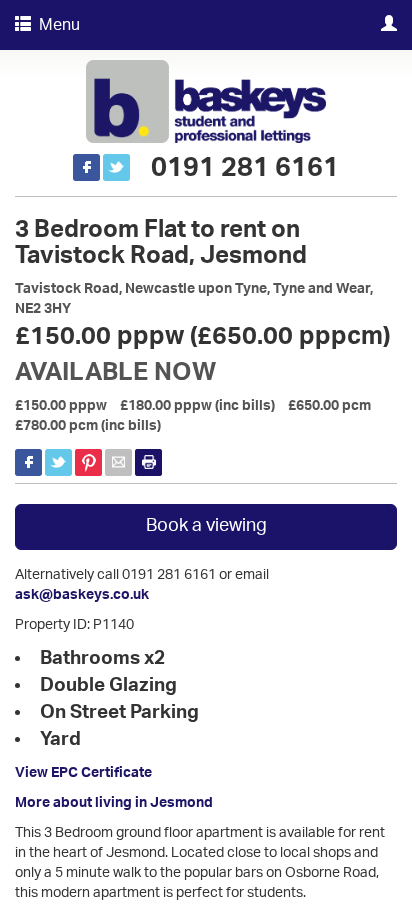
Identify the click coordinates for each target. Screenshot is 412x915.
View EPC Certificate (83, 773)
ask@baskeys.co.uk (82, 595)
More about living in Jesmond (114, 803)
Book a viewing (206, 526)
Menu (55, 25)
